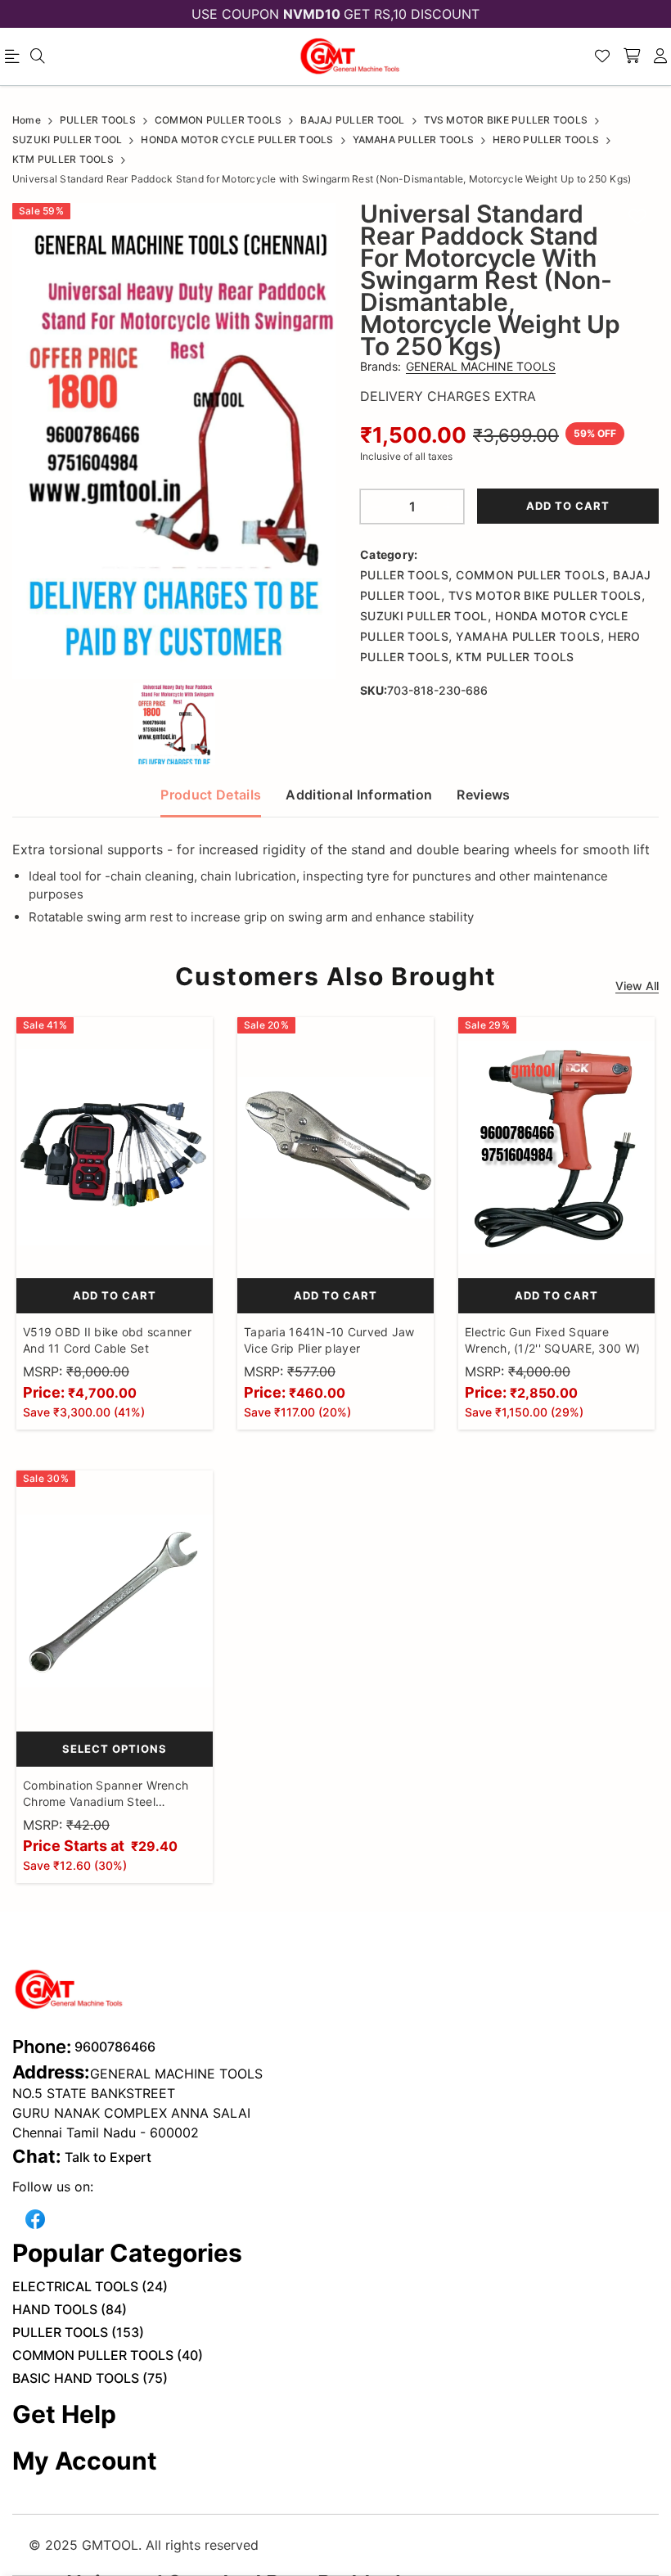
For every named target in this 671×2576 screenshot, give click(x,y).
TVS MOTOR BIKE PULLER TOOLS (545, 595)
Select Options (115, 1749)
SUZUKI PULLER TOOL (424, 616)
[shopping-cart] (632, 56)
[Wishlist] (602, 56)
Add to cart (568, 506)
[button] (174, 441)
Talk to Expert (108, 2157)
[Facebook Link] (35, 2217)
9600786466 (115, 2047)
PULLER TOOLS (404, 575)
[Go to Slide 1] (174, 724)
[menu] (38, 56)
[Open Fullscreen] (309, 655)
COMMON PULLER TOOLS (530, 575)
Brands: (458, 366)
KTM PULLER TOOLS (515, 657)
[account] (660, 56)
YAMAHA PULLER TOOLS (528, 636)
